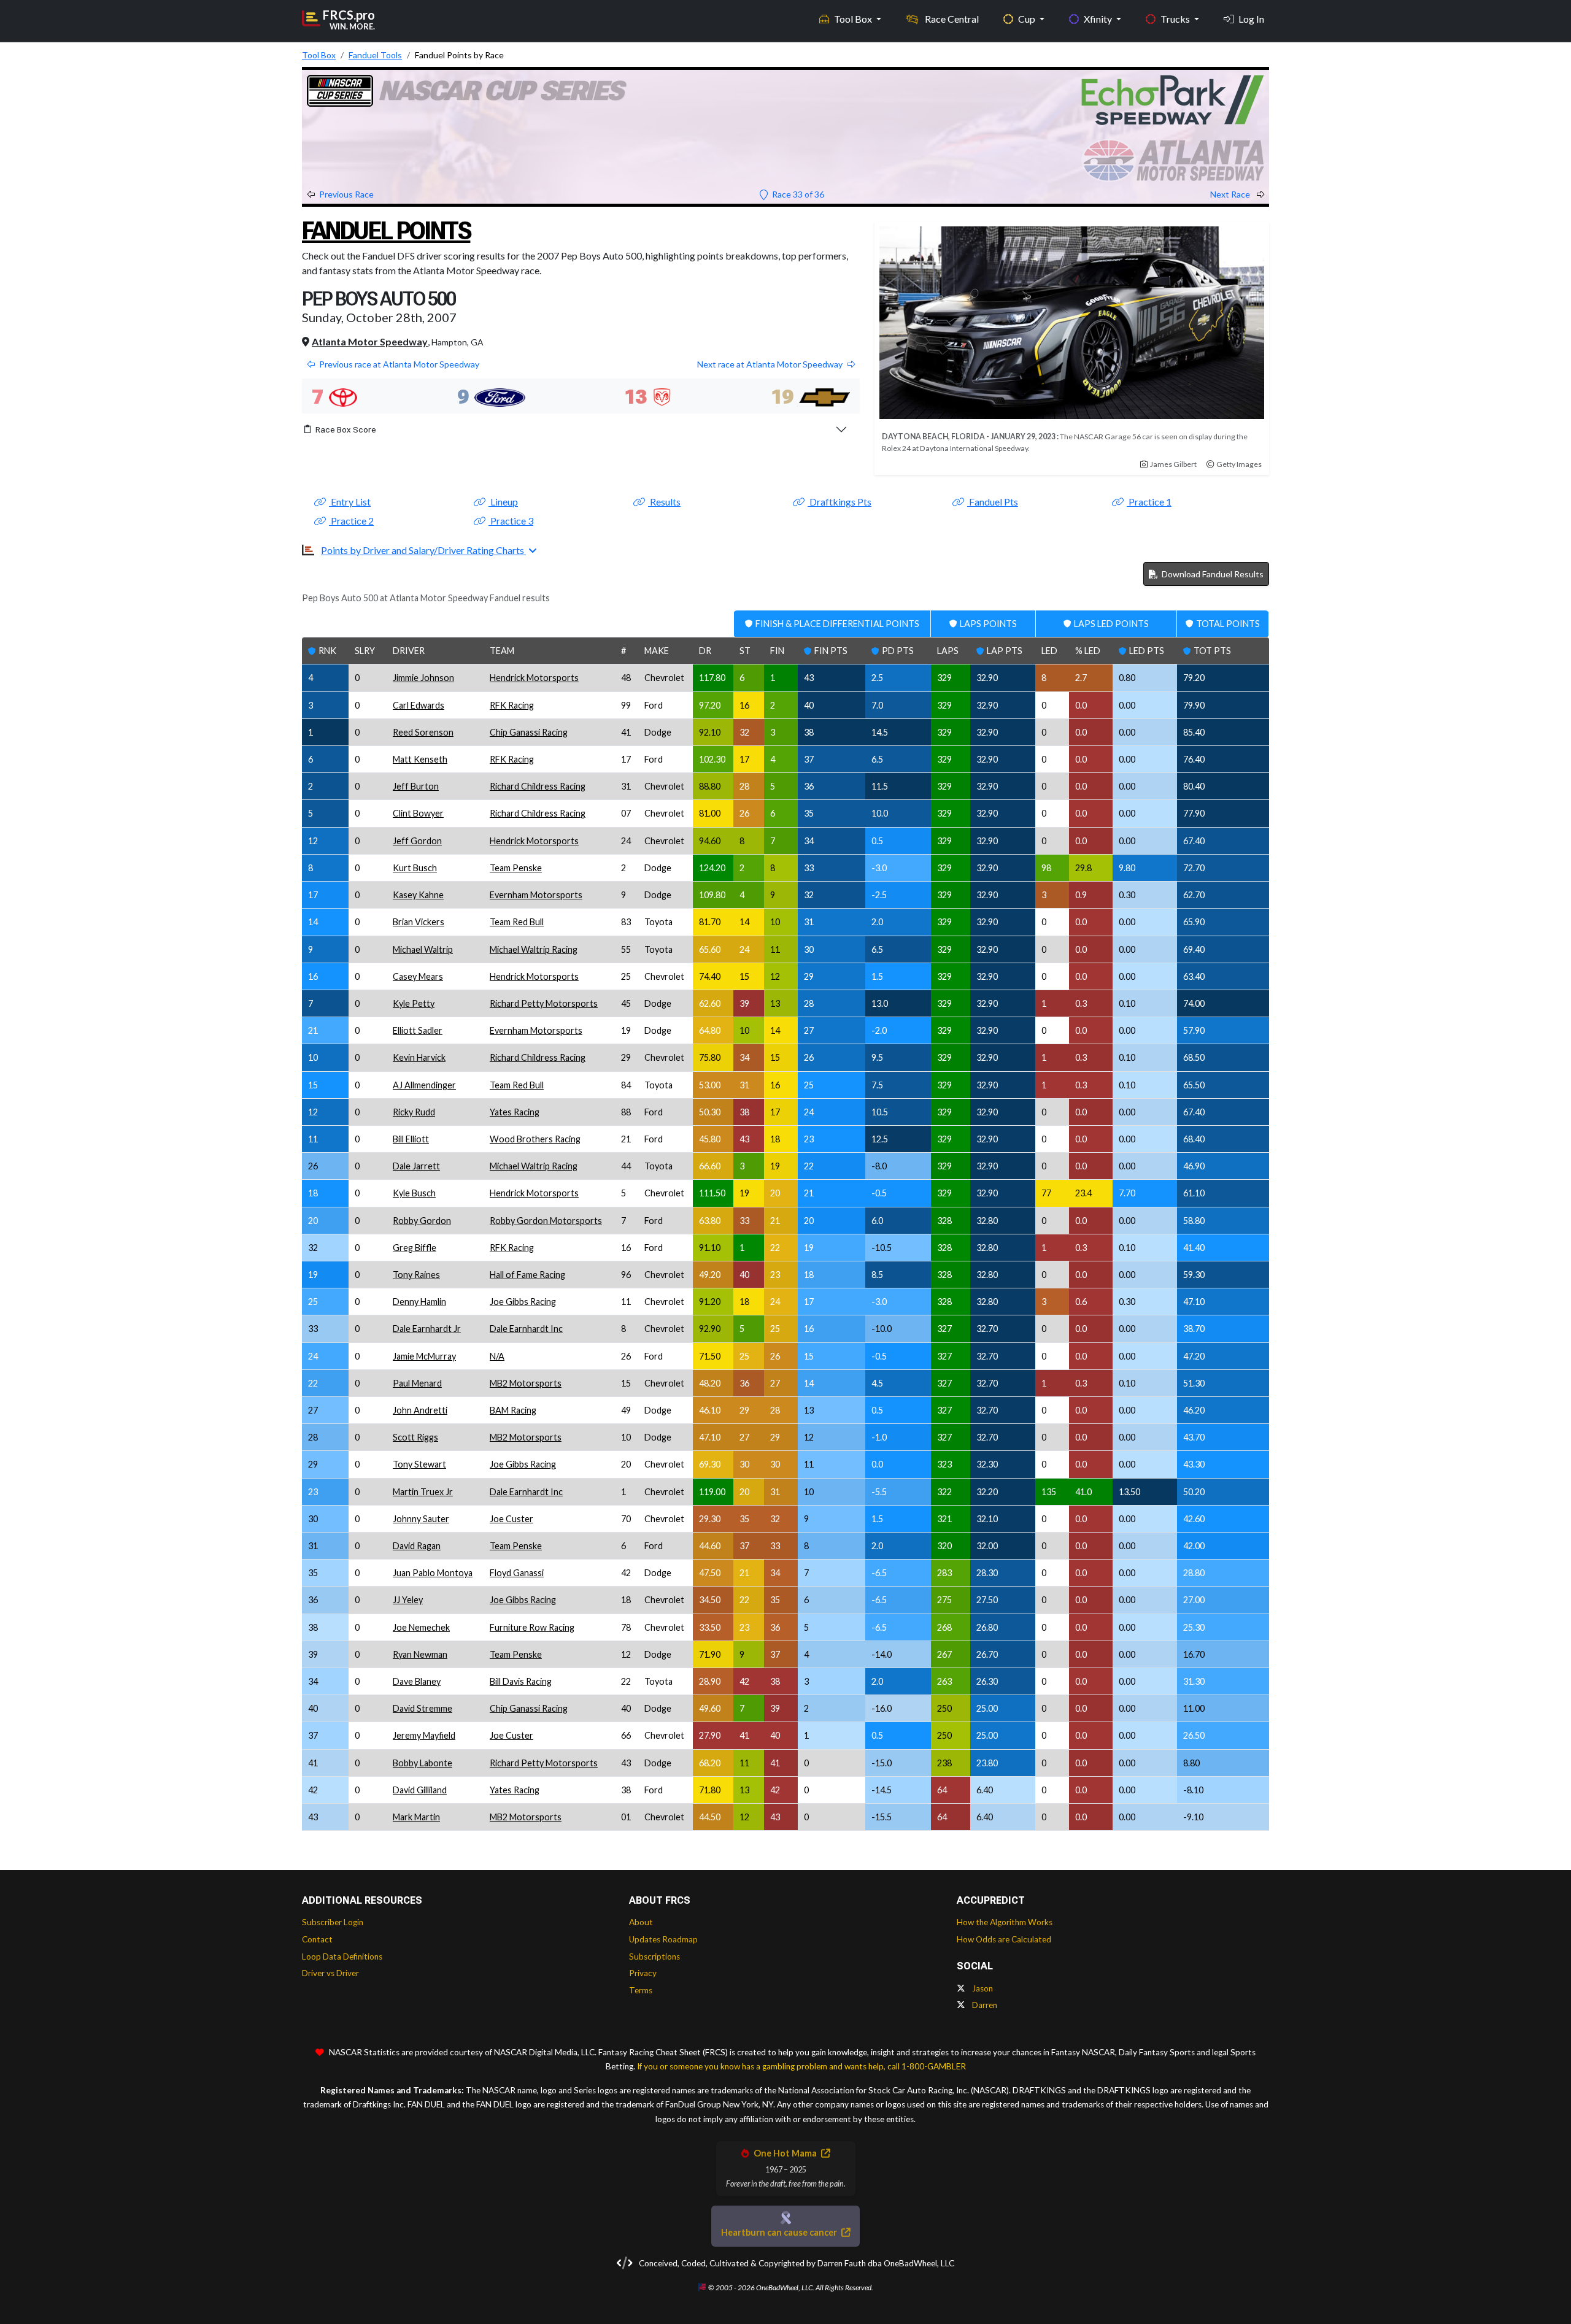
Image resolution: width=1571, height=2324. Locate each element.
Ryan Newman (420, 1654)
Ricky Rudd (414, 1112)
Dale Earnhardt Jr (427, 1329)
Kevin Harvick (419, 1057)
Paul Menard (417, 1383)
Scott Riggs (415, 1437)
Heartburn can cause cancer (780, 2232)
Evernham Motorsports (536, 895)
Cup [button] (1028, 19)
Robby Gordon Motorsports (546, 1221)
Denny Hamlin (419, 1302)
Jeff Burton (416, 786)
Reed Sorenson (423, 732)
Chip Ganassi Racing (529, 732)
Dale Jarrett (416, 1166)
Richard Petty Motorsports (544, 1003)
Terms (641, 1990)
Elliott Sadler (418, 1030)
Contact (317, 1939)
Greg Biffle (415, 1248)
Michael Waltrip (423, 949)
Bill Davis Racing (521, 1681)
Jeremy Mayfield (424, 1735)
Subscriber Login (333, 1922)
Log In (1251, 19)
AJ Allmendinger (424, 1085)
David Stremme (423, 1708)
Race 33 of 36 (797, 194)
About (641, 1922)
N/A (497, 1356)
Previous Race (346, 194)
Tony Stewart (419, 1464)
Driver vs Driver (330, 1973)
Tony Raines (416, 1275)
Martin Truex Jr (423, 1492)
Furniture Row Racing (532, 1627)
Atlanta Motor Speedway (370, 341)
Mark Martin (416, 1817)
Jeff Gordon (417, 841)
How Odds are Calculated (1004, 1939)
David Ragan (417, 1546)
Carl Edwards (419, 705)
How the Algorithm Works (1005, 1922)
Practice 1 (1149, 502)
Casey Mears (418, 976)
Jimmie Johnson (423, 678)
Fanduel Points (386, 231)
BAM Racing (513, 1410)
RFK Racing (512, 705)
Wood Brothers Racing (535, 1139)
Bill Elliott (411, 1139)
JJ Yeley (408, 1600)
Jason (982, 1988)
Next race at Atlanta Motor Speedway (770, 364)
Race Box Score (346, 429)
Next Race (1231, 194)
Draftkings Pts (840, 502)
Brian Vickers (419, 922)
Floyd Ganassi (517, 1573)
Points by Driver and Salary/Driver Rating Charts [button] (423, 550)
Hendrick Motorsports (534, 678)
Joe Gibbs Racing (523, 1302)
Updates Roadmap (663, 1939)
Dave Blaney (417, 1681)
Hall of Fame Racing (527, 1275)
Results (664, 502)
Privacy (643, 1973)
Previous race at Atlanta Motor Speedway (399, 364)
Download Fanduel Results (1212, 574)
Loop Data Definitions (342, 1957)
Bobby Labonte (423, 1763)
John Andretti (420, 1410)
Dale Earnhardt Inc (526, 1329)
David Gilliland (420, 1790)
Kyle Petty (414, 1003)
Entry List (350, 502)
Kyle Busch (414, 1193)
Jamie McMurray (424, 1356)
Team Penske (516, 868)
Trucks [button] (1176, 19)
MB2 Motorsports (526, 1383)
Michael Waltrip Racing (534, 949)
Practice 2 (351, 521)
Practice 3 (511, 521)
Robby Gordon (422, 1221)
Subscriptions (654, 1957)
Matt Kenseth (420, 759)
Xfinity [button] (1099, 19)
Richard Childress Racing (538, 786)
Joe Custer (511, 1519)
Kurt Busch (415, 868)
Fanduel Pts (993, 502)
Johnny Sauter (421, 1519)
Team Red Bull (517, 922)
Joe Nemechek (421, 1627)
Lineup (503, 502)
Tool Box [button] (854, 19)
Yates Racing (515, 1112)
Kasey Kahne (418, 895)
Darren (984, 2005)
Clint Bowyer (418, 813)
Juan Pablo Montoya (433, 1573)
